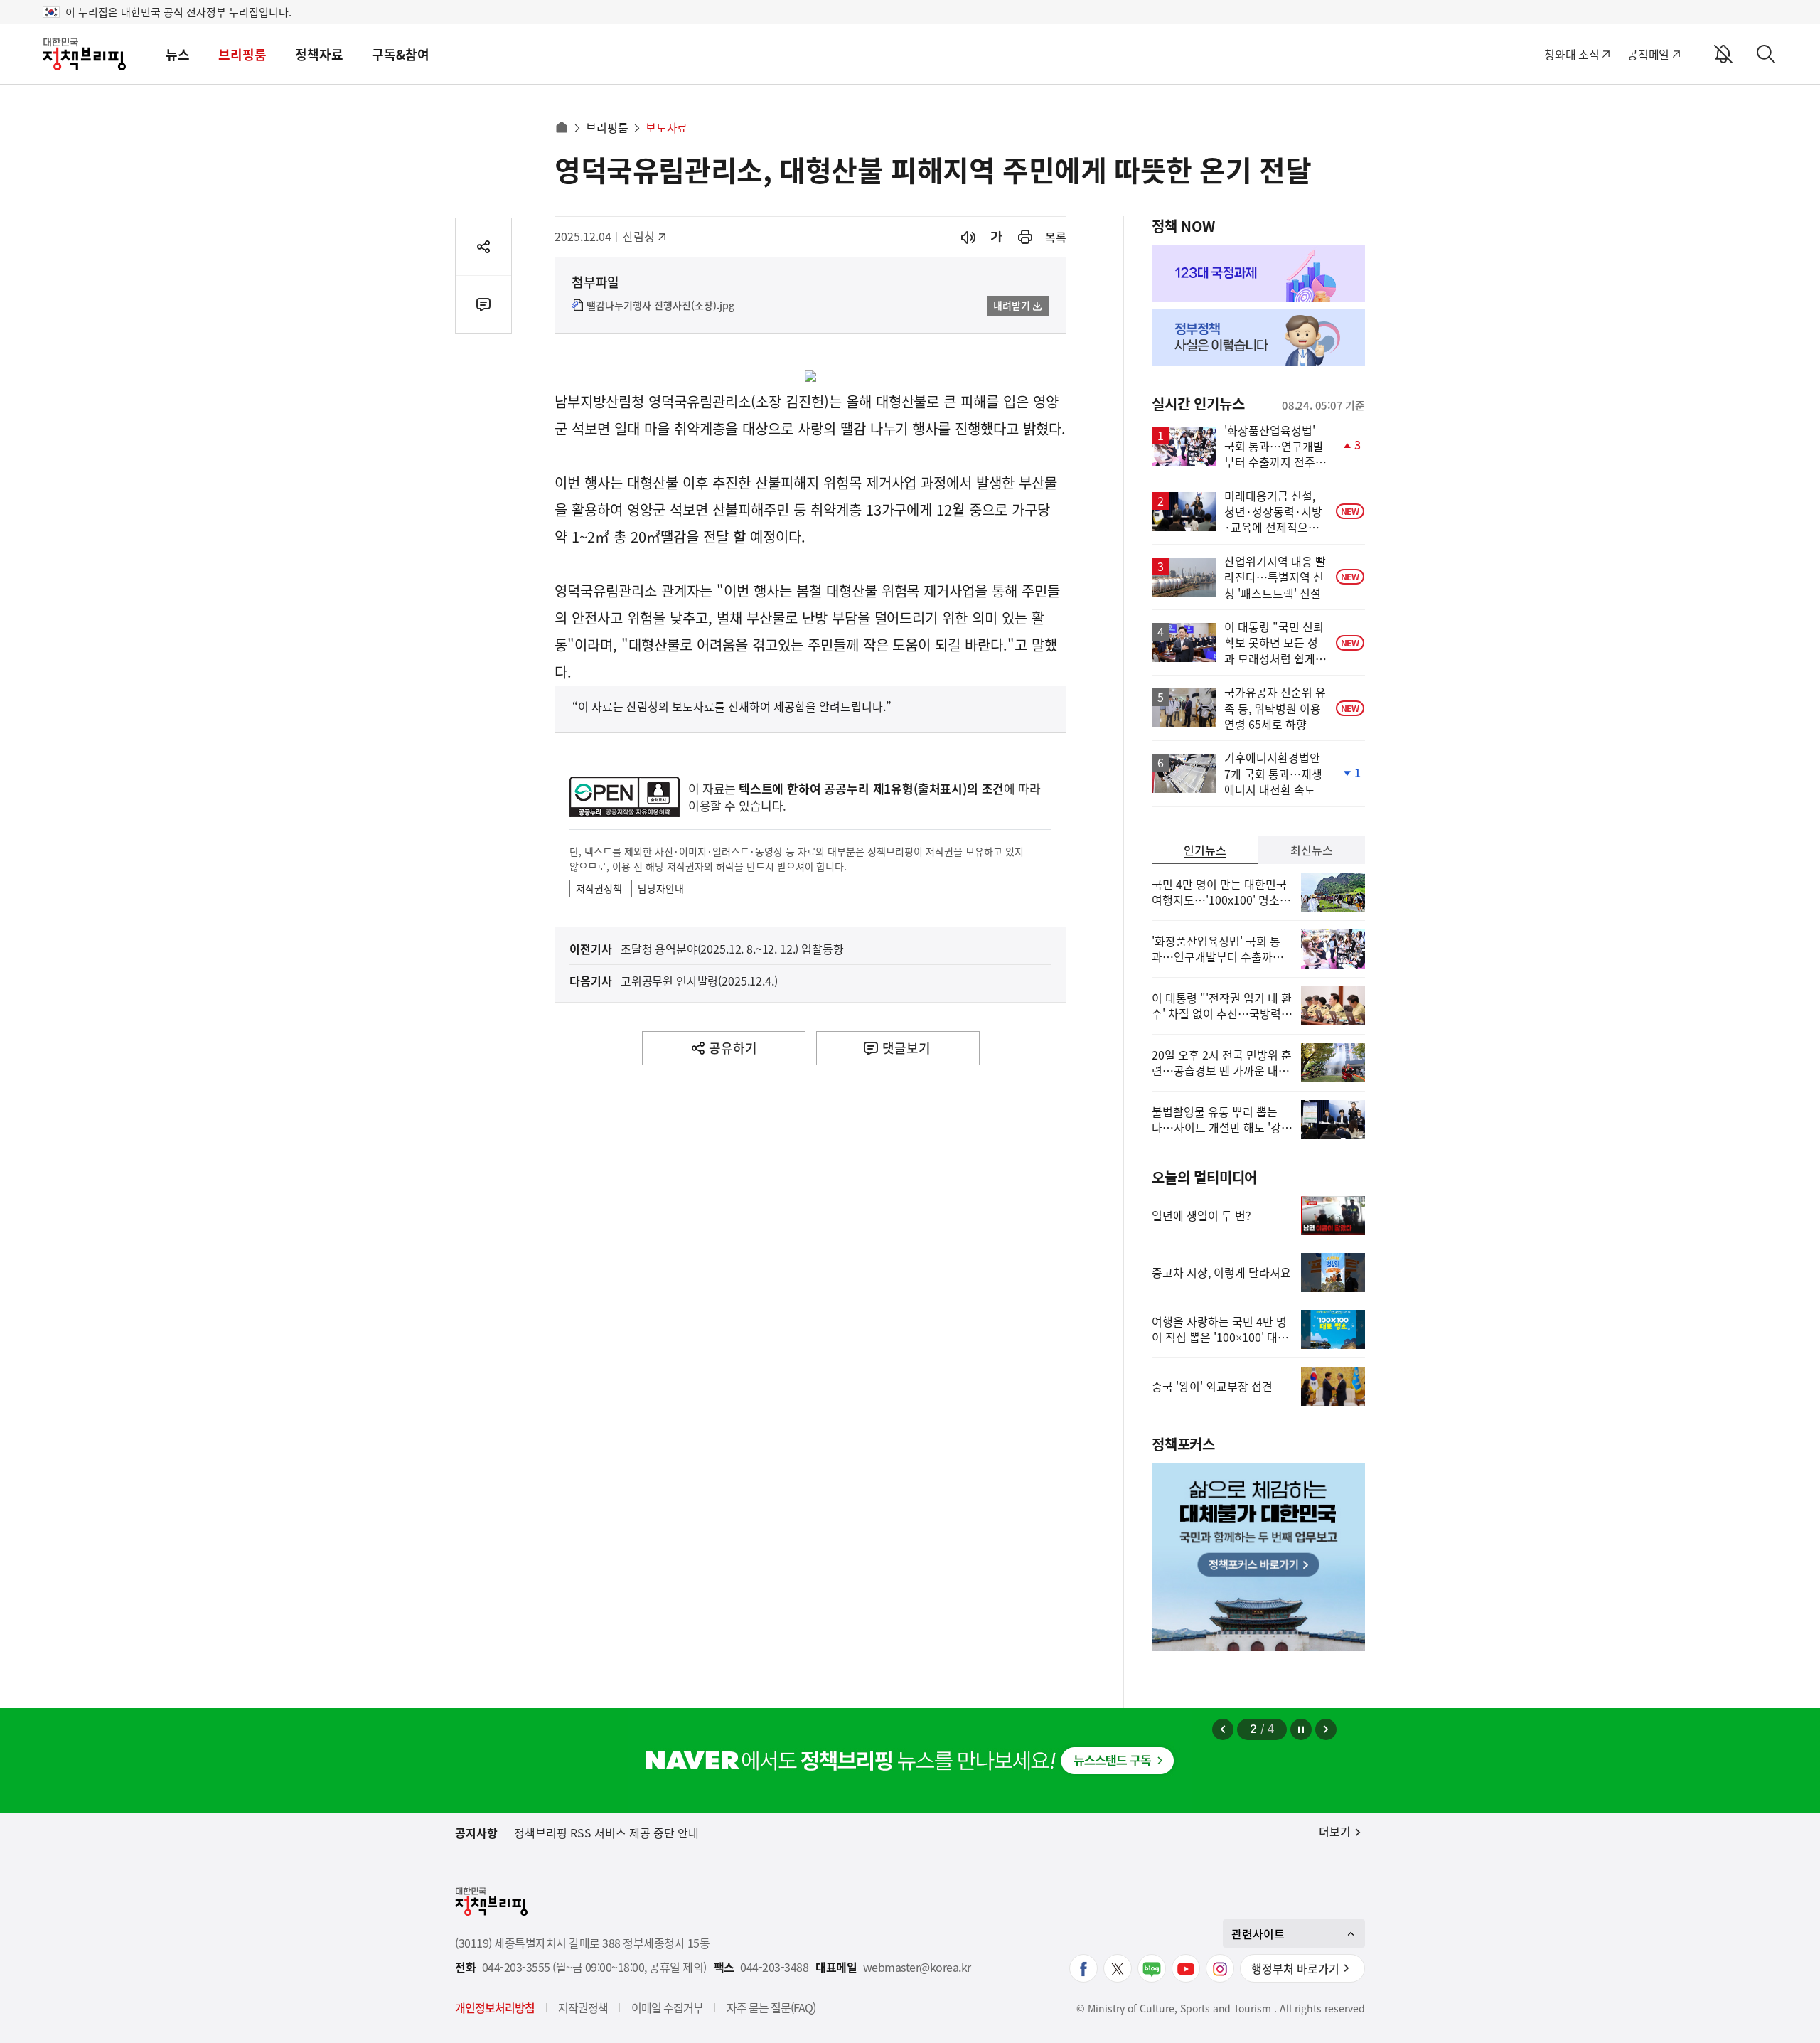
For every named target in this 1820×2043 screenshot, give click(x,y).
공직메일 (1648, 54)
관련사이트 (1258, 1933)
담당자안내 (661, 888)
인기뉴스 (1205, 850)
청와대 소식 (1572, 54)
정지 (1301, 1729)
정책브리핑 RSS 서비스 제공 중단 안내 (606, 1833)
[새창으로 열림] (1025, 237)
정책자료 (319, 54)
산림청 (646, 236)
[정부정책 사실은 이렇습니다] (1258, 337)
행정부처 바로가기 (1295, 1968)
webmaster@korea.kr (917, 1967)
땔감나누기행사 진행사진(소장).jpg (660, 306)
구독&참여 (401, 54)
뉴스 (178, 54)
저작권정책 (599, 888)
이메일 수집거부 (667, 2007)
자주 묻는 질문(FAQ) (771, 2007)
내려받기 (1012, 305)
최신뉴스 (1312, 850)
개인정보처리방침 (495, 2007)
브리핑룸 (242, 54)
